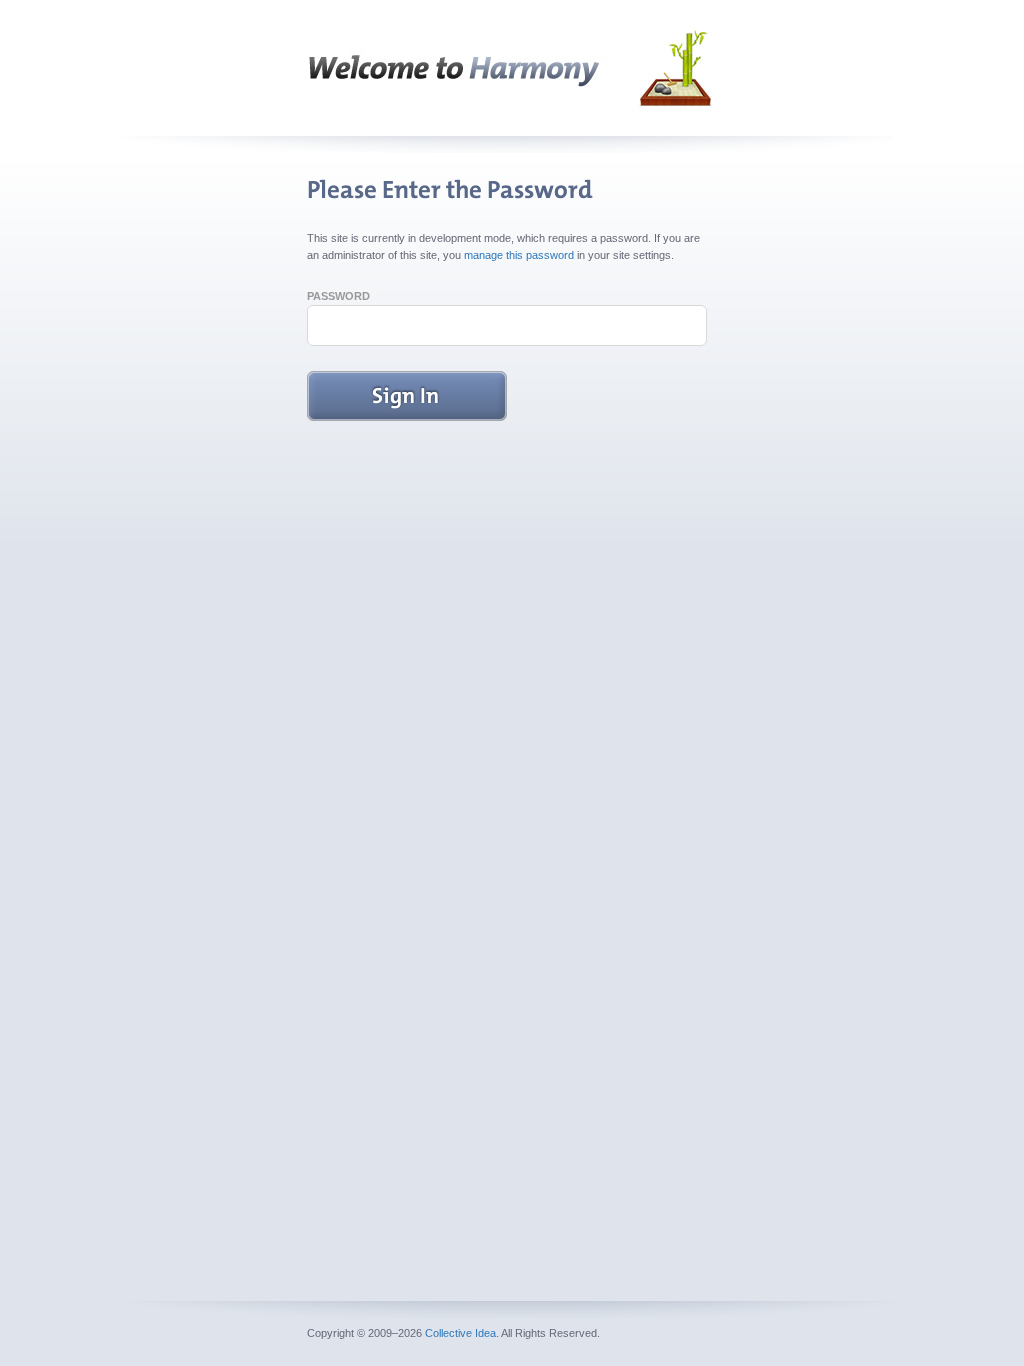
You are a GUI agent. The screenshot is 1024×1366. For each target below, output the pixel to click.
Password (338, 296)
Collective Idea (460, 1333)
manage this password (519, 255)
